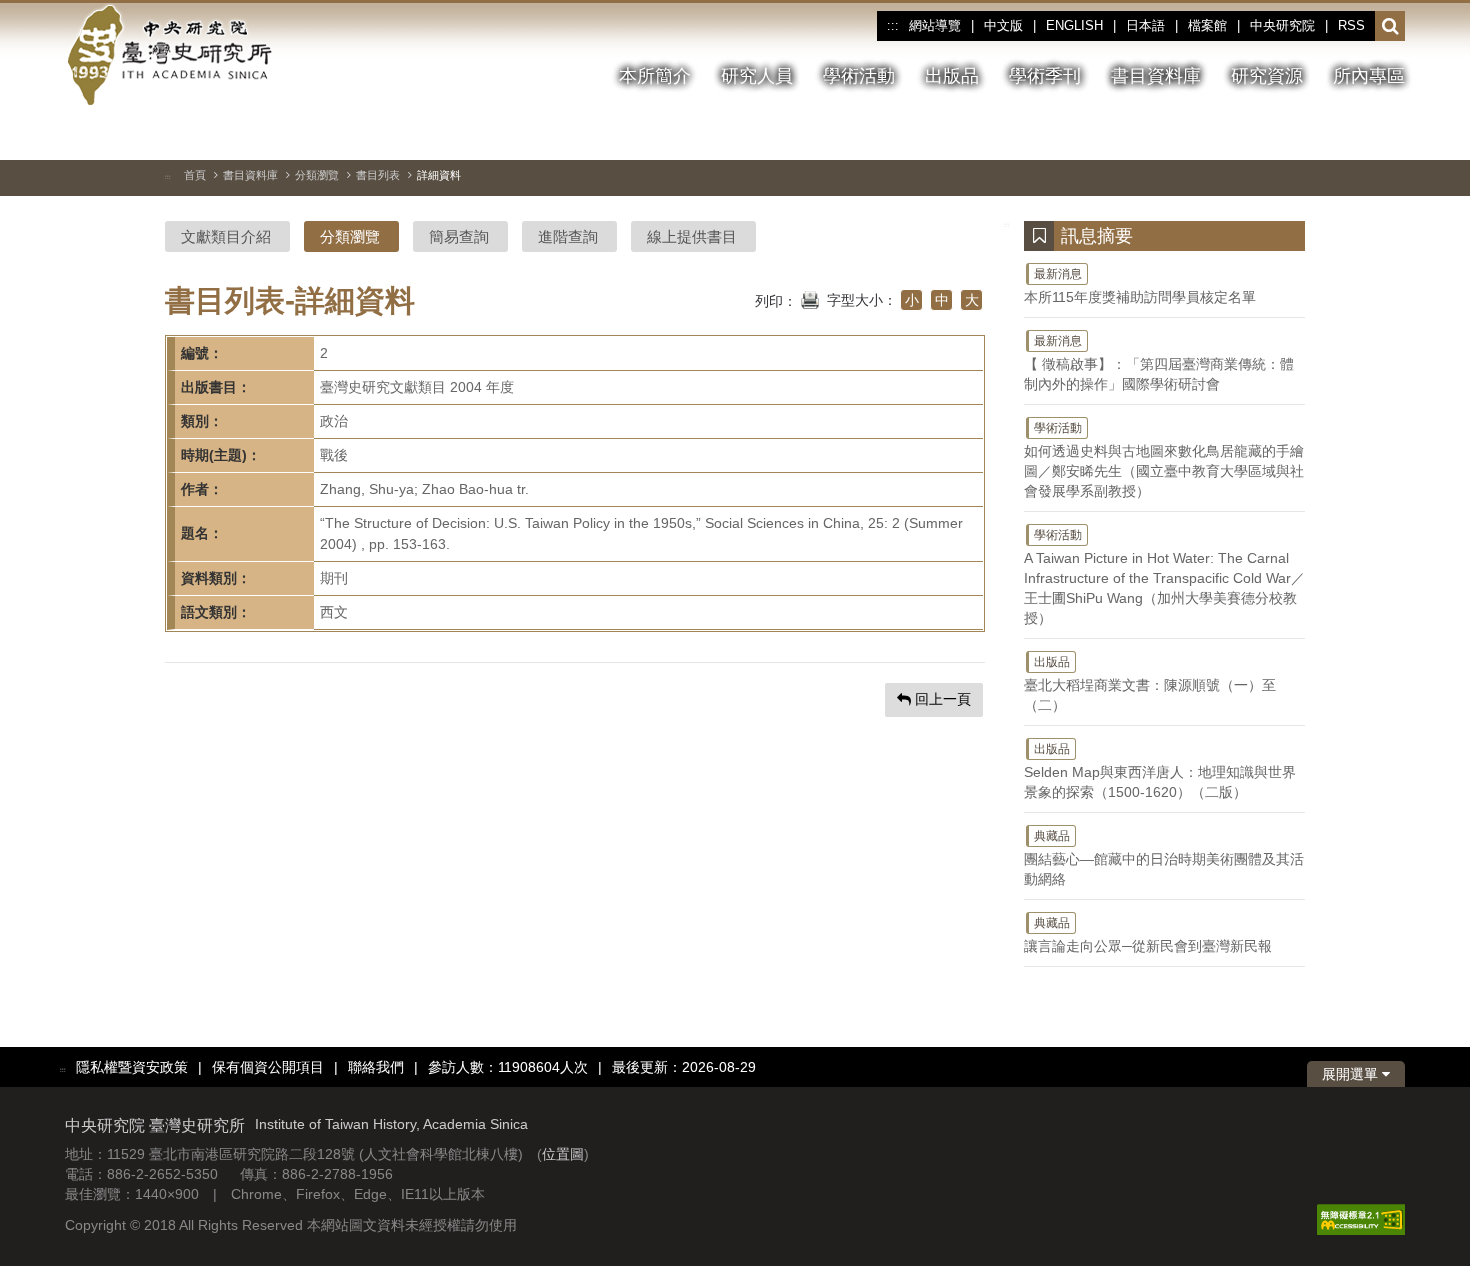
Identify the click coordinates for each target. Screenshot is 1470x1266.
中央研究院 (1282, 25)
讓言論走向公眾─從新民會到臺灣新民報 (1148, 935)
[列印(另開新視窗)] (810, 298)
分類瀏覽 (317, 175)
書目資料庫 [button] (1156, 76)
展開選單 (1352, 1074)
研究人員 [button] (757, 76)
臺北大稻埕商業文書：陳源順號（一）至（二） (1150, 684)
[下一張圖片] (1354, 134)
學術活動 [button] (859, 76)
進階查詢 (568, 236)
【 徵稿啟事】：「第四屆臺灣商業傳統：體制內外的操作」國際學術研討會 (1159, 363)
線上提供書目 (692, 236)
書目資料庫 (250, 175)
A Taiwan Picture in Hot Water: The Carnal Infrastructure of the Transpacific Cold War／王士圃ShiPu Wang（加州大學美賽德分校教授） (1164, 577)
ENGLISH (1074, 25)
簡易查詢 (459, 236)
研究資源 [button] (1267, 76)
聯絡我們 (376, 1067)
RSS (1351, 25)
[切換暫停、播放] (1282, 134)
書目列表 (378, 175)
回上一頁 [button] (941, 699)
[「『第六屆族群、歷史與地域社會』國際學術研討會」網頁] (1390, 135)
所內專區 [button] (1369, 76)
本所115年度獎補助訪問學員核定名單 (1140, 286)
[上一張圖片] (1318, 134)
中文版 (1003, 25)
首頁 (195, 175)
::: (892, 26)
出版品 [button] (952, 76)
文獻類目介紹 (226, 236)
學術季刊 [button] (1045, 76)
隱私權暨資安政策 (132, 1067)
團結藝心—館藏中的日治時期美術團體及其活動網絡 (1164, 858)
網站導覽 (935, 25)
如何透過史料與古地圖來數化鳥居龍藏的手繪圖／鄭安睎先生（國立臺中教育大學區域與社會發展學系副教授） (1164, 460)
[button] (1390, 27)
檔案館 (1207, 25)
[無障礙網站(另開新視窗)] (1361, 1219)
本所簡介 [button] (655, 76)
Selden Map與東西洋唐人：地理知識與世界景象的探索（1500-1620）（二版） (1160, 771)
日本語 (1145, 25)
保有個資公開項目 (268, 1067)
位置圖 (563, 1154)
